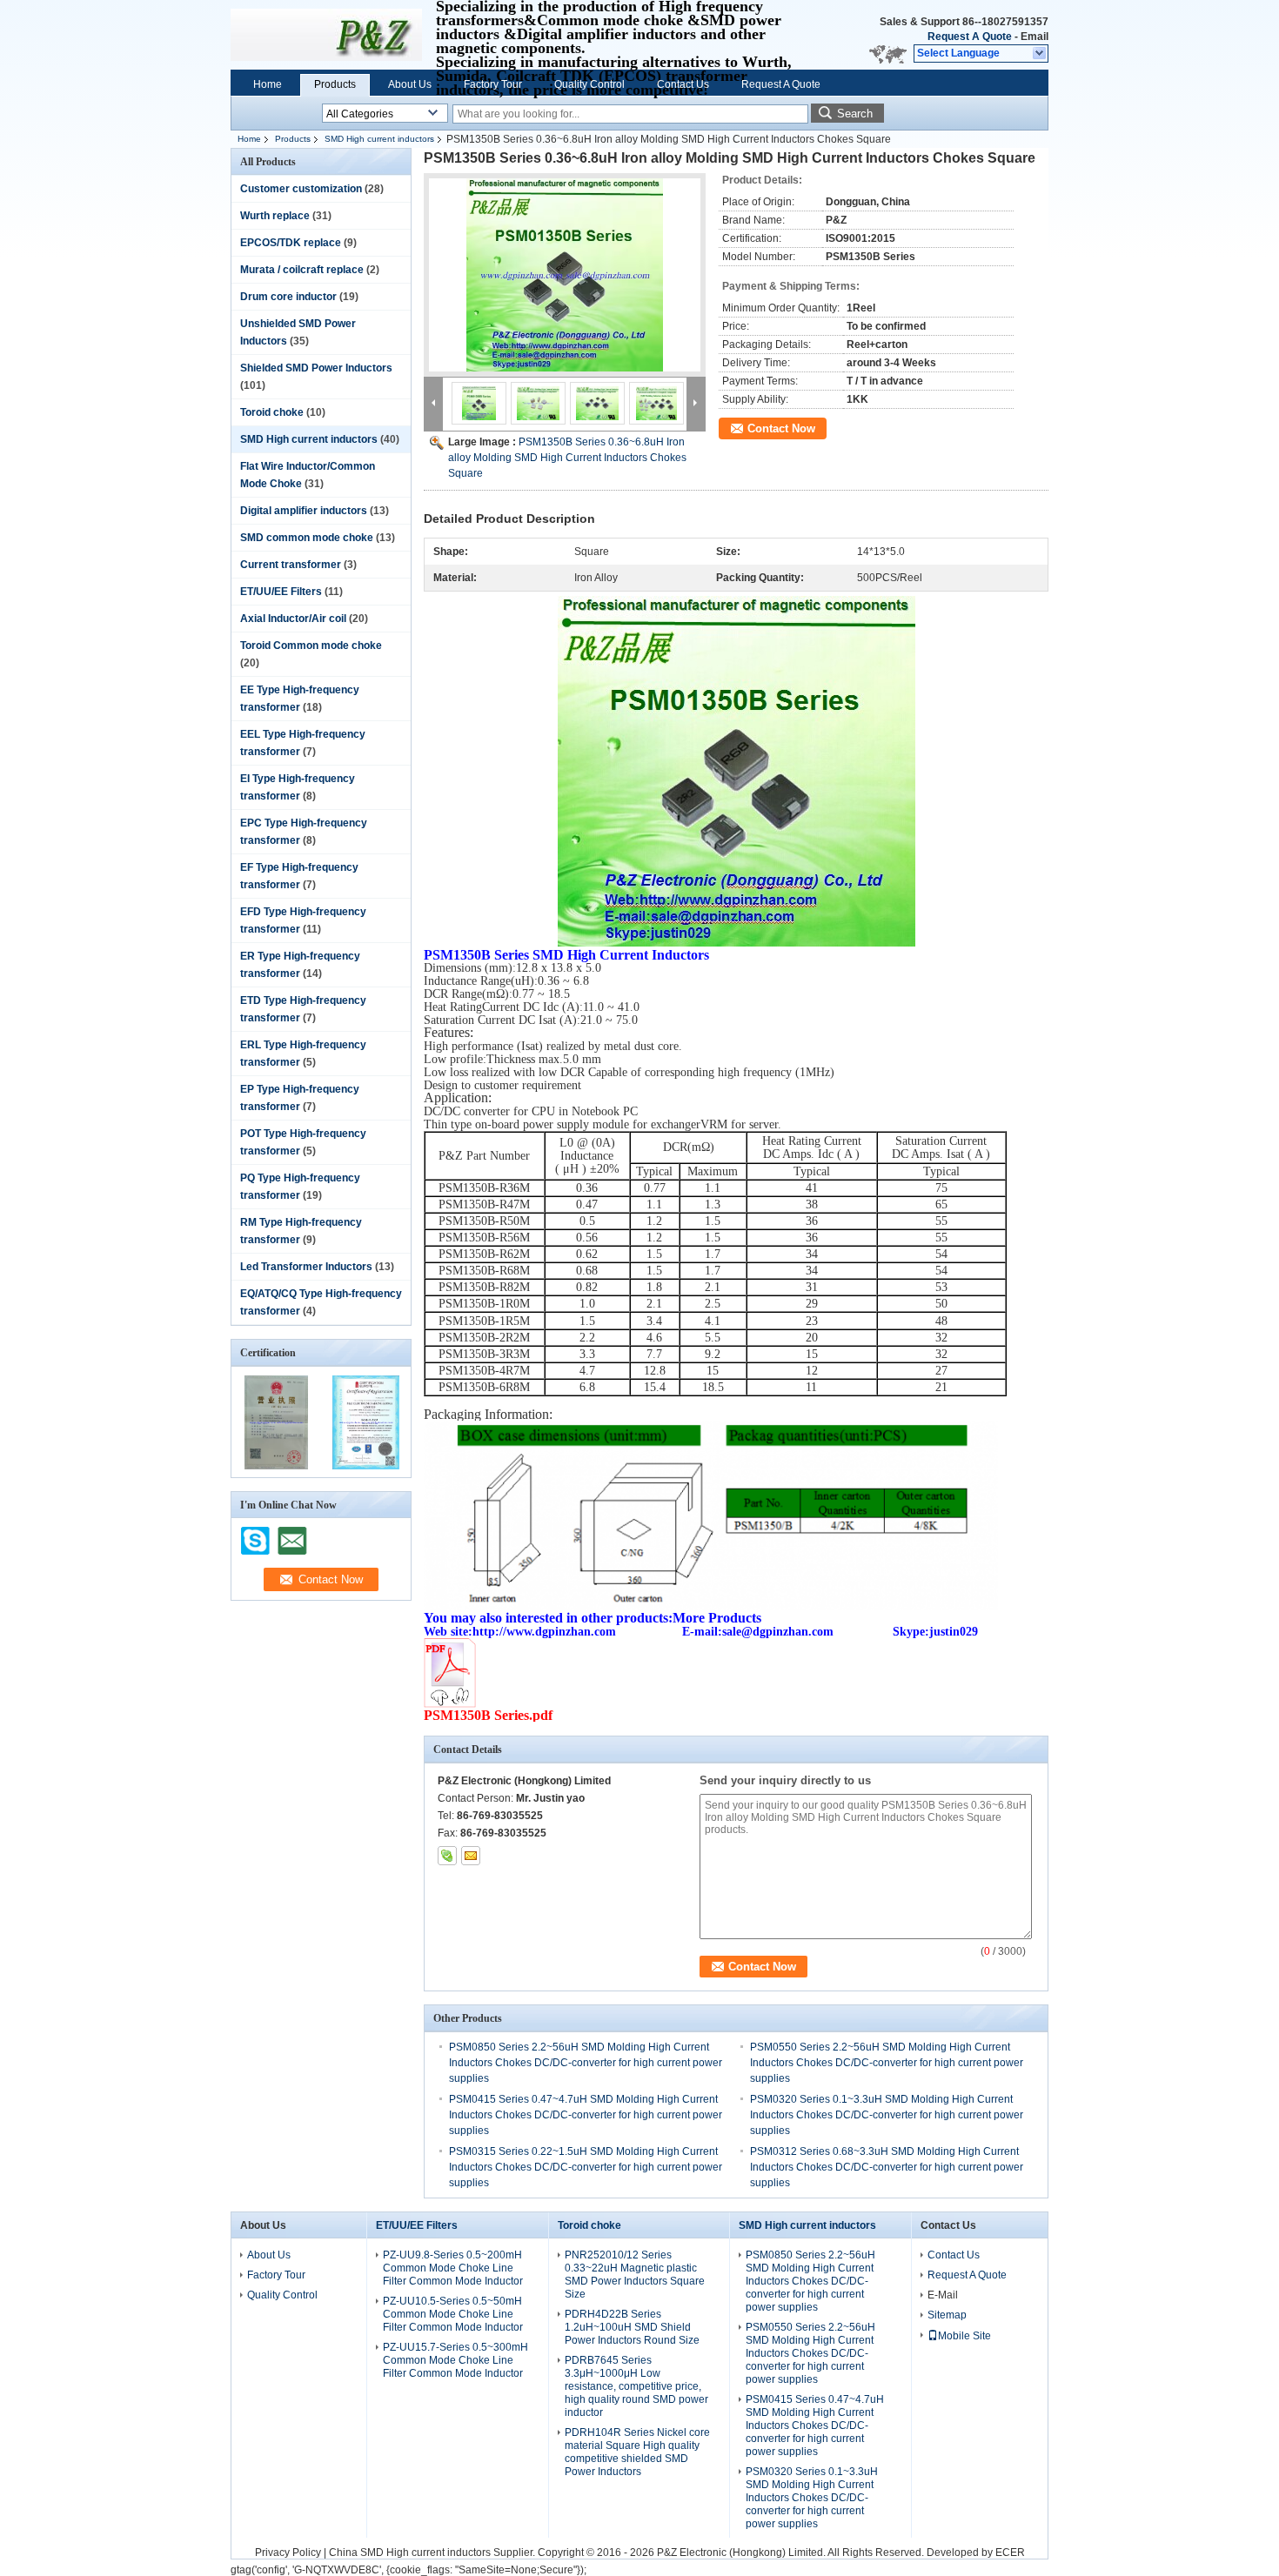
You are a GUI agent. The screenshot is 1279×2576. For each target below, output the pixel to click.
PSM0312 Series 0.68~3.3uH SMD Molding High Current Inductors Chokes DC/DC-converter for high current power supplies (887, 2167)
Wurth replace (275, 216)
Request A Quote (970, 37)
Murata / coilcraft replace (302, 270)
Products (335, 84)
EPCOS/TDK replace (291, 243)
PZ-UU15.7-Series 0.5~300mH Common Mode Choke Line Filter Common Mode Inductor (455, 2360)
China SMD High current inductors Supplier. (433, 2553)
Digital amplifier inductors (304, 511)
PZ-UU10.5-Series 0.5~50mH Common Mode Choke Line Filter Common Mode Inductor (453, 2314)
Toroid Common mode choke (311, 646)
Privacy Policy (288, 2553)
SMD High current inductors (379, 139)
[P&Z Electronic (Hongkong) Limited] (1040, 54)
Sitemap (947, 2315)
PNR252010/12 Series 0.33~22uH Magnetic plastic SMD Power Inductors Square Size (635, 2275)
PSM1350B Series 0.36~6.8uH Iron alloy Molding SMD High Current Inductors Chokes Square (567, 458)
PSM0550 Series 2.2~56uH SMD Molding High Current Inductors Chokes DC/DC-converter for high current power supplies (887, 2063)
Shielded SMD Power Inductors (316, 368)
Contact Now (781, 428)
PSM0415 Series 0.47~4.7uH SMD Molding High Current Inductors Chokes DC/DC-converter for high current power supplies (586, 2115)
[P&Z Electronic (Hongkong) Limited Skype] (447, 1856)
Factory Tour (493, 84)
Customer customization (301, 189)
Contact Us (683, 84)
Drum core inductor (288, 297)
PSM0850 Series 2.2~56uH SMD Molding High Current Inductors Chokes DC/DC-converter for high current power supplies (586, 2063)
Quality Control (589, 84)
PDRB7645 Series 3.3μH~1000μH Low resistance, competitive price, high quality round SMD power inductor (636, 2386)
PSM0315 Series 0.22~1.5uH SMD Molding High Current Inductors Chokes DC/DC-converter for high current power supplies (586, 2167)
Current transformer (291, 565)
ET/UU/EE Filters (281, 592)
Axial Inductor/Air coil (293, 619)
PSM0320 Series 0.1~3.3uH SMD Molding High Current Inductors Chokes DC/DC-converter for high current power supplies (887, 2115)
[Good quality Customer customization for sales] (276, 1466)
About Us (410, 84)
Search (855, 114)
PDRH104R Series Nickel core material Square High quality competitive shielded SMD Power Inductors (637, 2452)
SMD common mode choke (307, 538)
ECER (1010, 2553)
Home (268, 84)
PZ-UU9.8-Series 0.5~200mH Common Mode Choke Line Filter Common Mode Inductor (453, 2268)
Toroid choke (272, 412)
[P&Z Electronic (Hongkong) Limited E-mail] (471, 1856)
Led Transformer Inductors (306, 1267)
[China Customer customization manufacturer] (326, 35)
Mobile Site (964, 2336)
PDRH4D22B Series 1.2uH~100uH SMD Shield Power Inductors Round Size (632, 2327)
